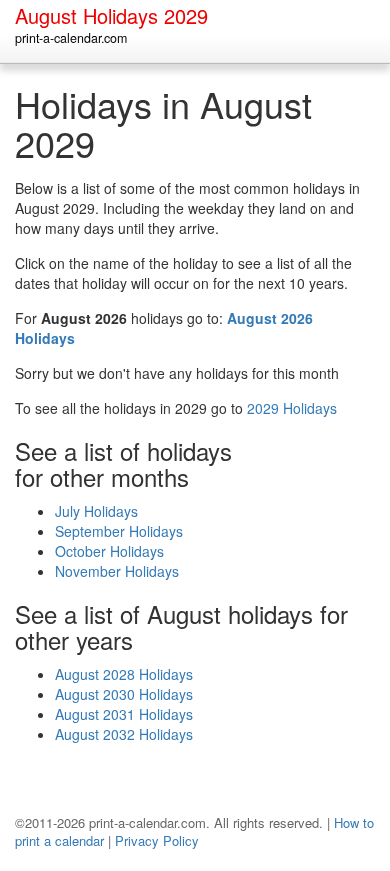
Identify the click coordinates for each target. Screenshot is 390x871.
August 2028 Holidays (124, 674)
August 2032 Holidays (124, 734)
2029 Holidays (292, 408)
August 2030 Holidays (124, 694)
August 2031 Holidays (124, 714)
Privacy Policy (157, 840)
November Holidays (117, 571)
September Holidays (119, 531)
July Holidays (96, 511)
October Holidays (109, 551)
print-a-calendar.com (71, 38)
